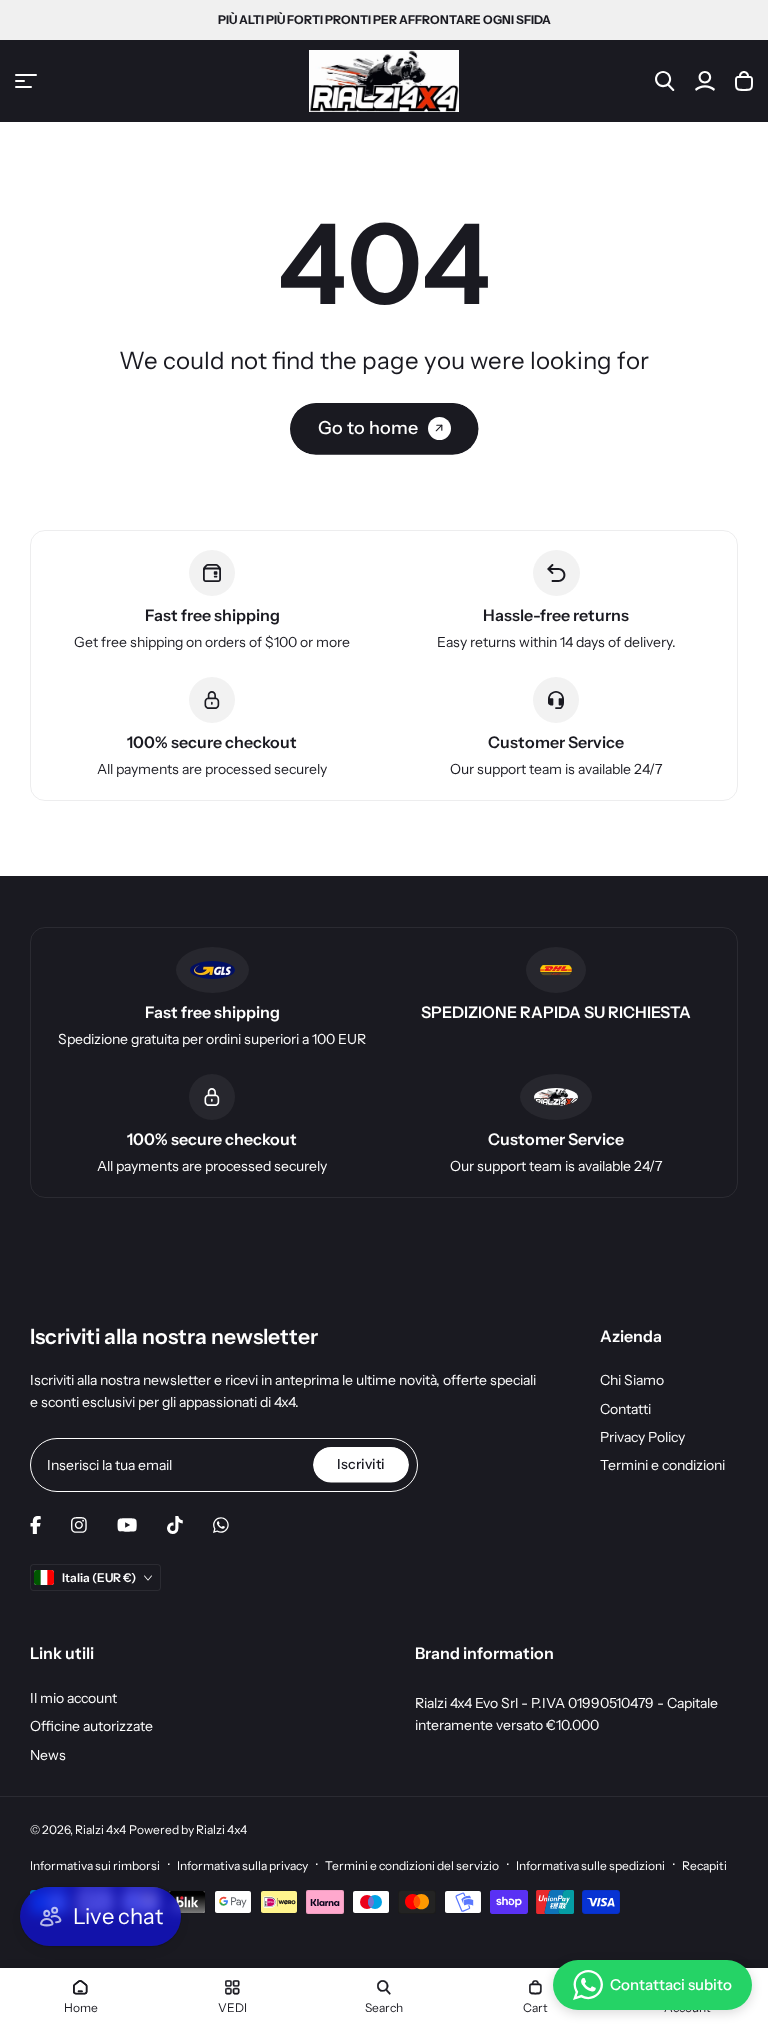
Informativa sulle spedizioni (590, 1865)
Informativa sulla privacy (242, 1865)
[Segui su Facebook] (35, 1525)
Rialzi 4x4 (100, 1829)
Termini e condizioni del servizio (412, 1865)
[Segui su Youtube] (127, 1525)
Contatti (625, 1409)
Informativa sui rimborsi (95, 1865)
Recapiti (704, 1865)
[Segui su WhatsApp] (221, 1525)
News (48, 1755)
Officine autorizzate (91, 1726)
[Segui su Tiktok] (175, 1525)
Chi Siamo (632, 1380)
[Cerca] (665, 81)
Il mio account (73, 1698)
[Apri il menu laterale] (26, 81)
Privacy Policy (642, 1437)
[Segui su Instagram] (79, 1525)
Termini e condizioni (662, 1465)
